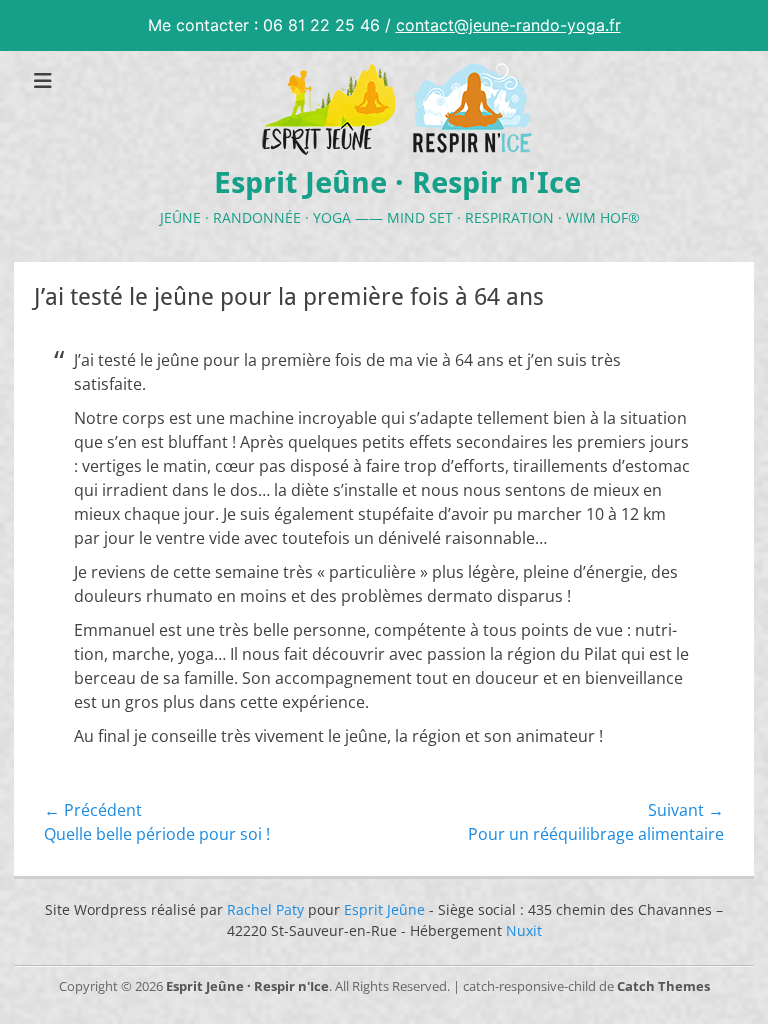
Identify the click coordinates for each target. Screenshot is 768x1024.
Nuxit (524, 930)
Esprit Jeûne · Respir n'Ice (397, 182)
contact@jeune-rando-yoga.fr (508, 25)
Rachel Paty (265, 909)
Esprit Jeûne (384, 909)
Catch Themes (663, 986)
